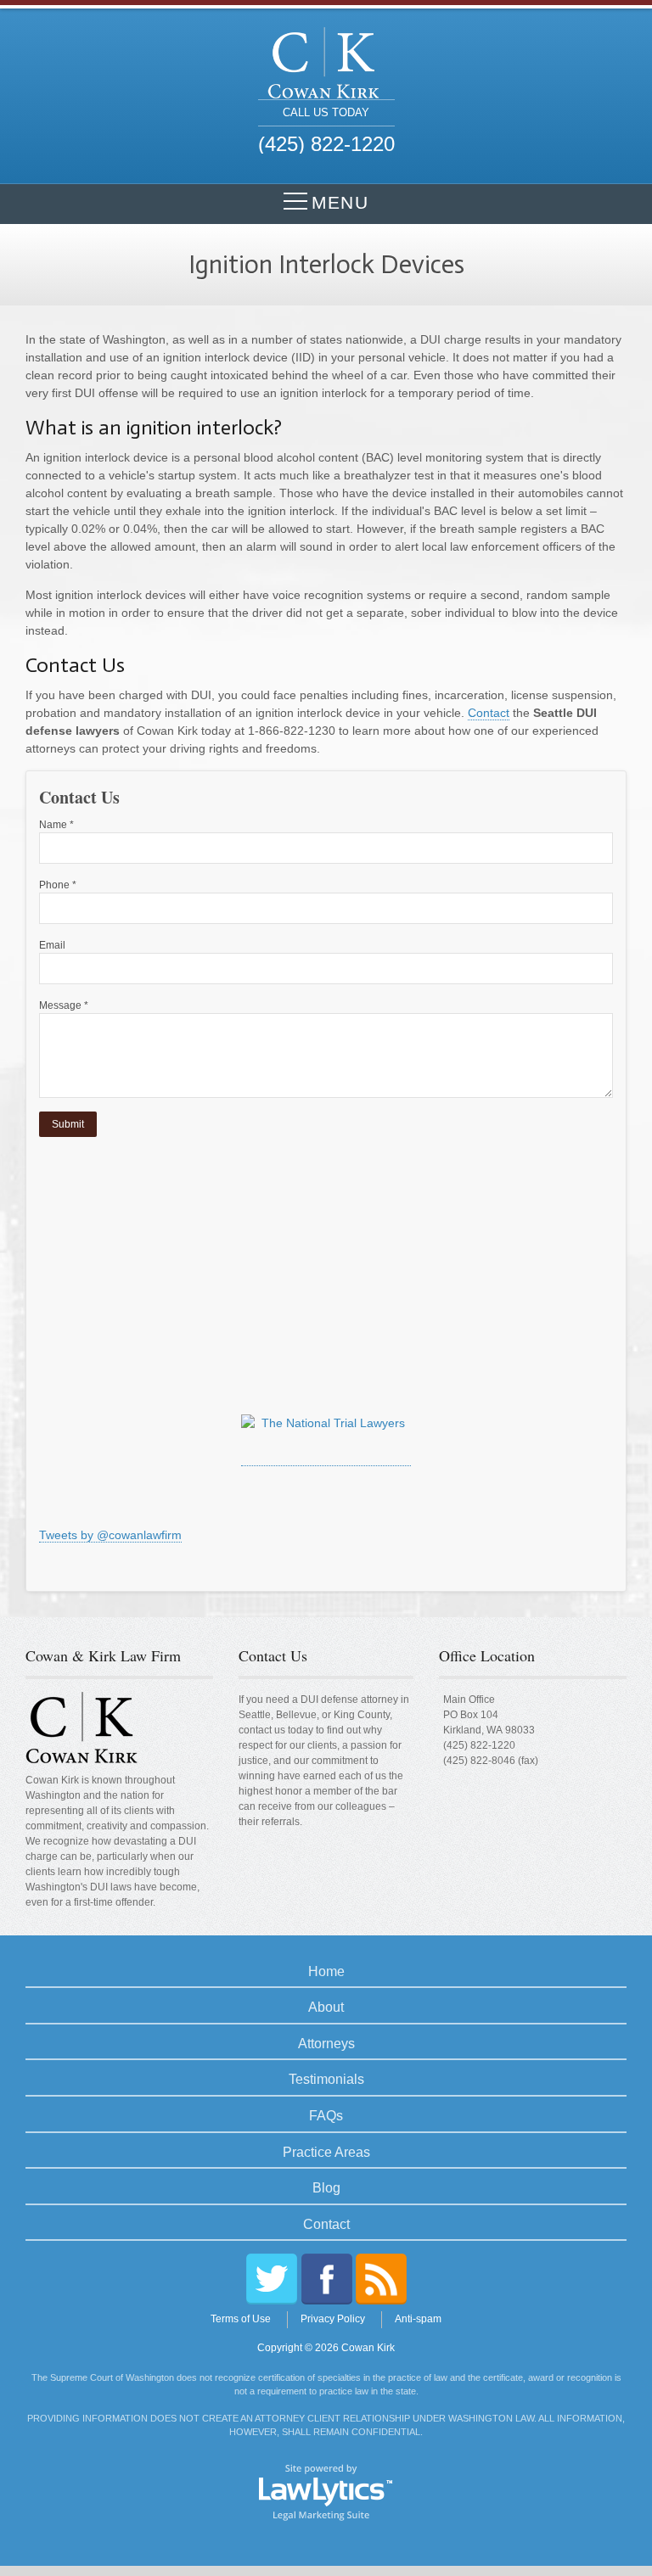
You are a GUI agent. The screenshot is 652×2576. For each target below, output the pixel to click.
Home (326, 1971)
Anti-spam (418, 2319)
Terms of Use (241, 2319)
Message (64, 1005)
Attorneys (326, 2044)
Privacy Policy (333, 2319)
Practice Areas (326, 2152)
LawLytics (326, 2491)
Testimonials (326, 2079)
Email (52, 945)
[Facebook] (327, 2279)
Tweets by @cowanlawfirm (110, 1535)
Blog (326, 2188)
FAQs (326, 2116)
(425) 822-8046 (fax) (491, 1761)
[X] (272, 2279)
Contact (489, 713)
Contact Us (273, 1655)
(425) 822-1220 (479, 1745)
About (326, 2007)
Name (56, 825)
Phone (58, 885)
